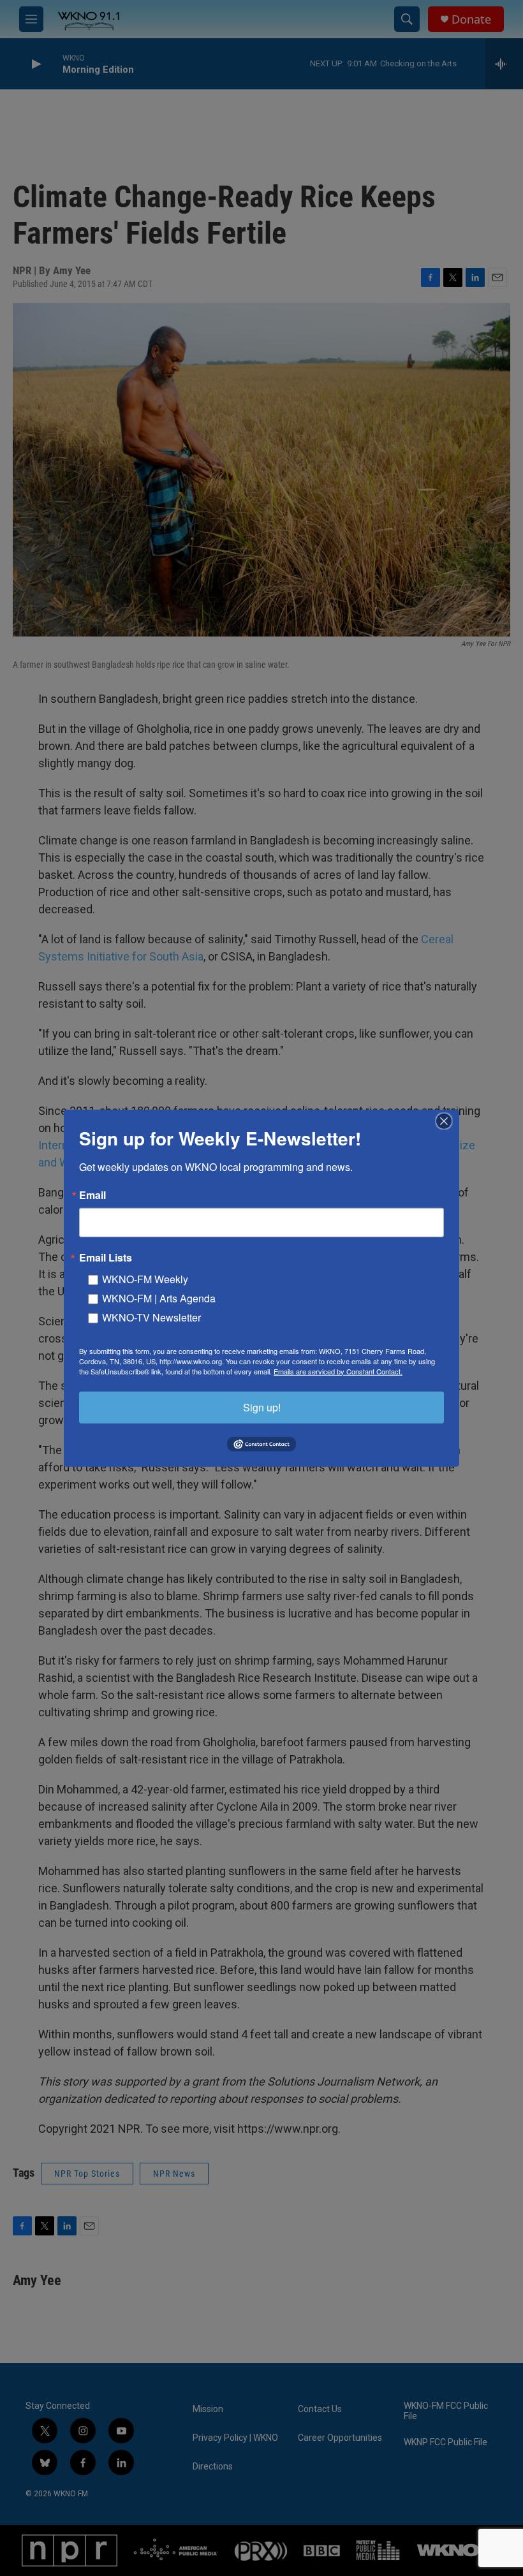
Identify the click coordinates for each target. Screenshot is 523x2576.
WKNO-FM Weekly (145, 1278)
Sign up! (262, 1407)
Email (92, 1195)
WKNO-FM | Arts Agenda (159, 1298)
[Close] (448, 1121)
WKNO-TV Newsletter (151, 1317)
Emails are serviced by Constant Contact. (338, 1371)
